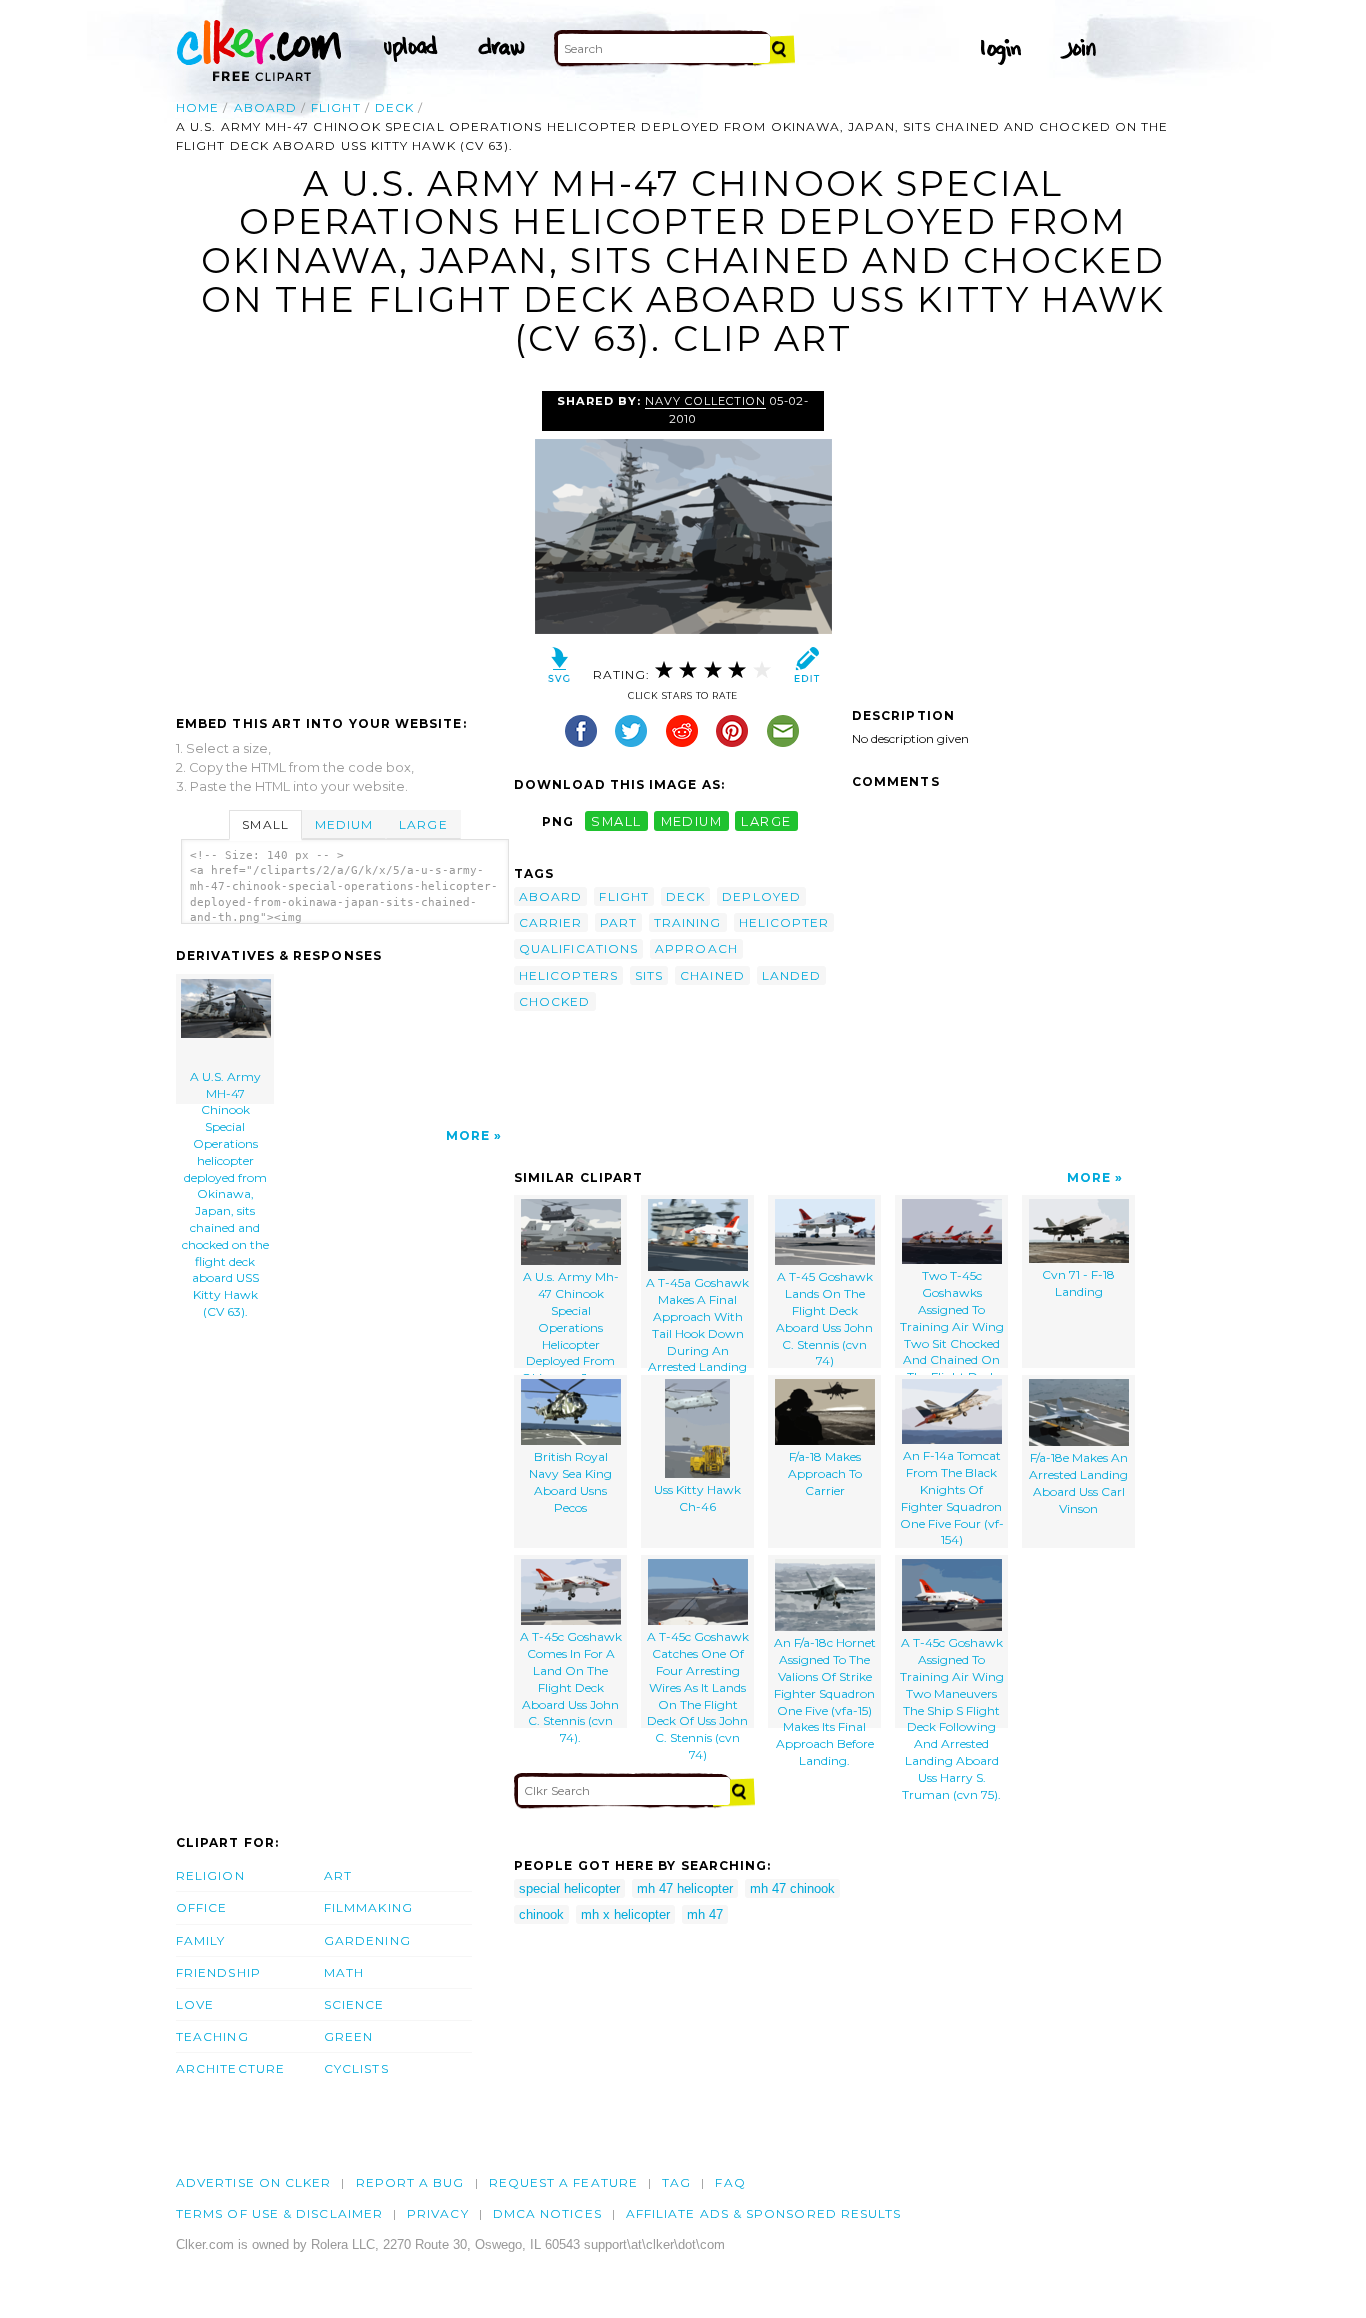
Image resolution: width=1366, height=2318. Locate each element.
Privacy (438, 2213)
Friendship (218, 1972)
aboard (265, 107)
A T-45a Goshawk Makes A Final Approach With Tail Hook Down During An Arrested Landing (697, 1321)
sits (649, 975)
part (618, 922)
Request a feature (563, 2182)
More (468, 1135)
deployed (761, 896)
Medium (344, 824)
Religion (210, 1875)
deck (394, 107)
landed (791, 975)
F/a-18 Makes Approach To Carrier (825, 1473)
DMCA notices (547, 2213)
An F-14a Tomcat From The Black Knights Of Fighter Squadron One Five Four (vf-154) (952, 1497)
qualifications (578, 948)
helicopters (568, 975)
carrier (551, 922)
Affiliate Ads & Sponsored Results (764, 2213)
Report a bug (410, 2182)
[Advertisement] (344, 540)
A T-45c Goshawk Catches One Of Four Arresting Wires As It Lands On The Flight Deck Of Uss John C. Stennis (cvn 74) (698, 1678)
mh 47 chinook (792, 1888)
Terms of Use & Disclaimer (279, 2213)
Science (354, 2004)
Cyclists (356, 2068)
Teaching (212, 2036)
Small (265, 824)
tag (676, 2182)
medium (692, 821)
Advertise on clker (253, 2182)
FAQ (730, 2182)
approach (696, 948)
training (688, 922)
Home (197, 107)
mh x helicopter (625, 1914)
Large (423, 824)
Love (195, 2004)
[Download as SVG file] (559, 669)
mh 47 (705, 1914)
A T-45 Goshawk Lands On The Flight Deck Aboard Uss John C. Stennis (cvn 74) (824, 1318)
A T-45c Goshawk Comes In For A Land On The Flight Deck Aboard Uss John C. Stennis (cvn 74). (571, 1678)
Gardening (367, 1940)
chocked (555, 1001)
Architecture (230, 2068)
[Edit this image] (806, 669)
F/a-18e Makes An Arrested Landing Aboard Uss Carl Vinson (1078, 1482)
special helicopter (569, 1888)
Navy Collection (705, 401)
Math (344, 1972)
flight (335, 107)
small (616, 821)
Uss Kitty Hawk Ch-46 (697, 1498)
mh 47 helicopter (685, 1888)
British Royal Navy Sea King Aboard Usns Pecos (570, 1481)
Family (200, 1940)
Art (338, 1875)
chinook (541, 1914)
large (766, 821)
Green (348, 2036)
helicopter (784, 922)
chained (712, 975)
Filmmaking (368, 1907)
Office (201, 1907)
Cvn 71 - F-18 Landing (1078, 1283)
